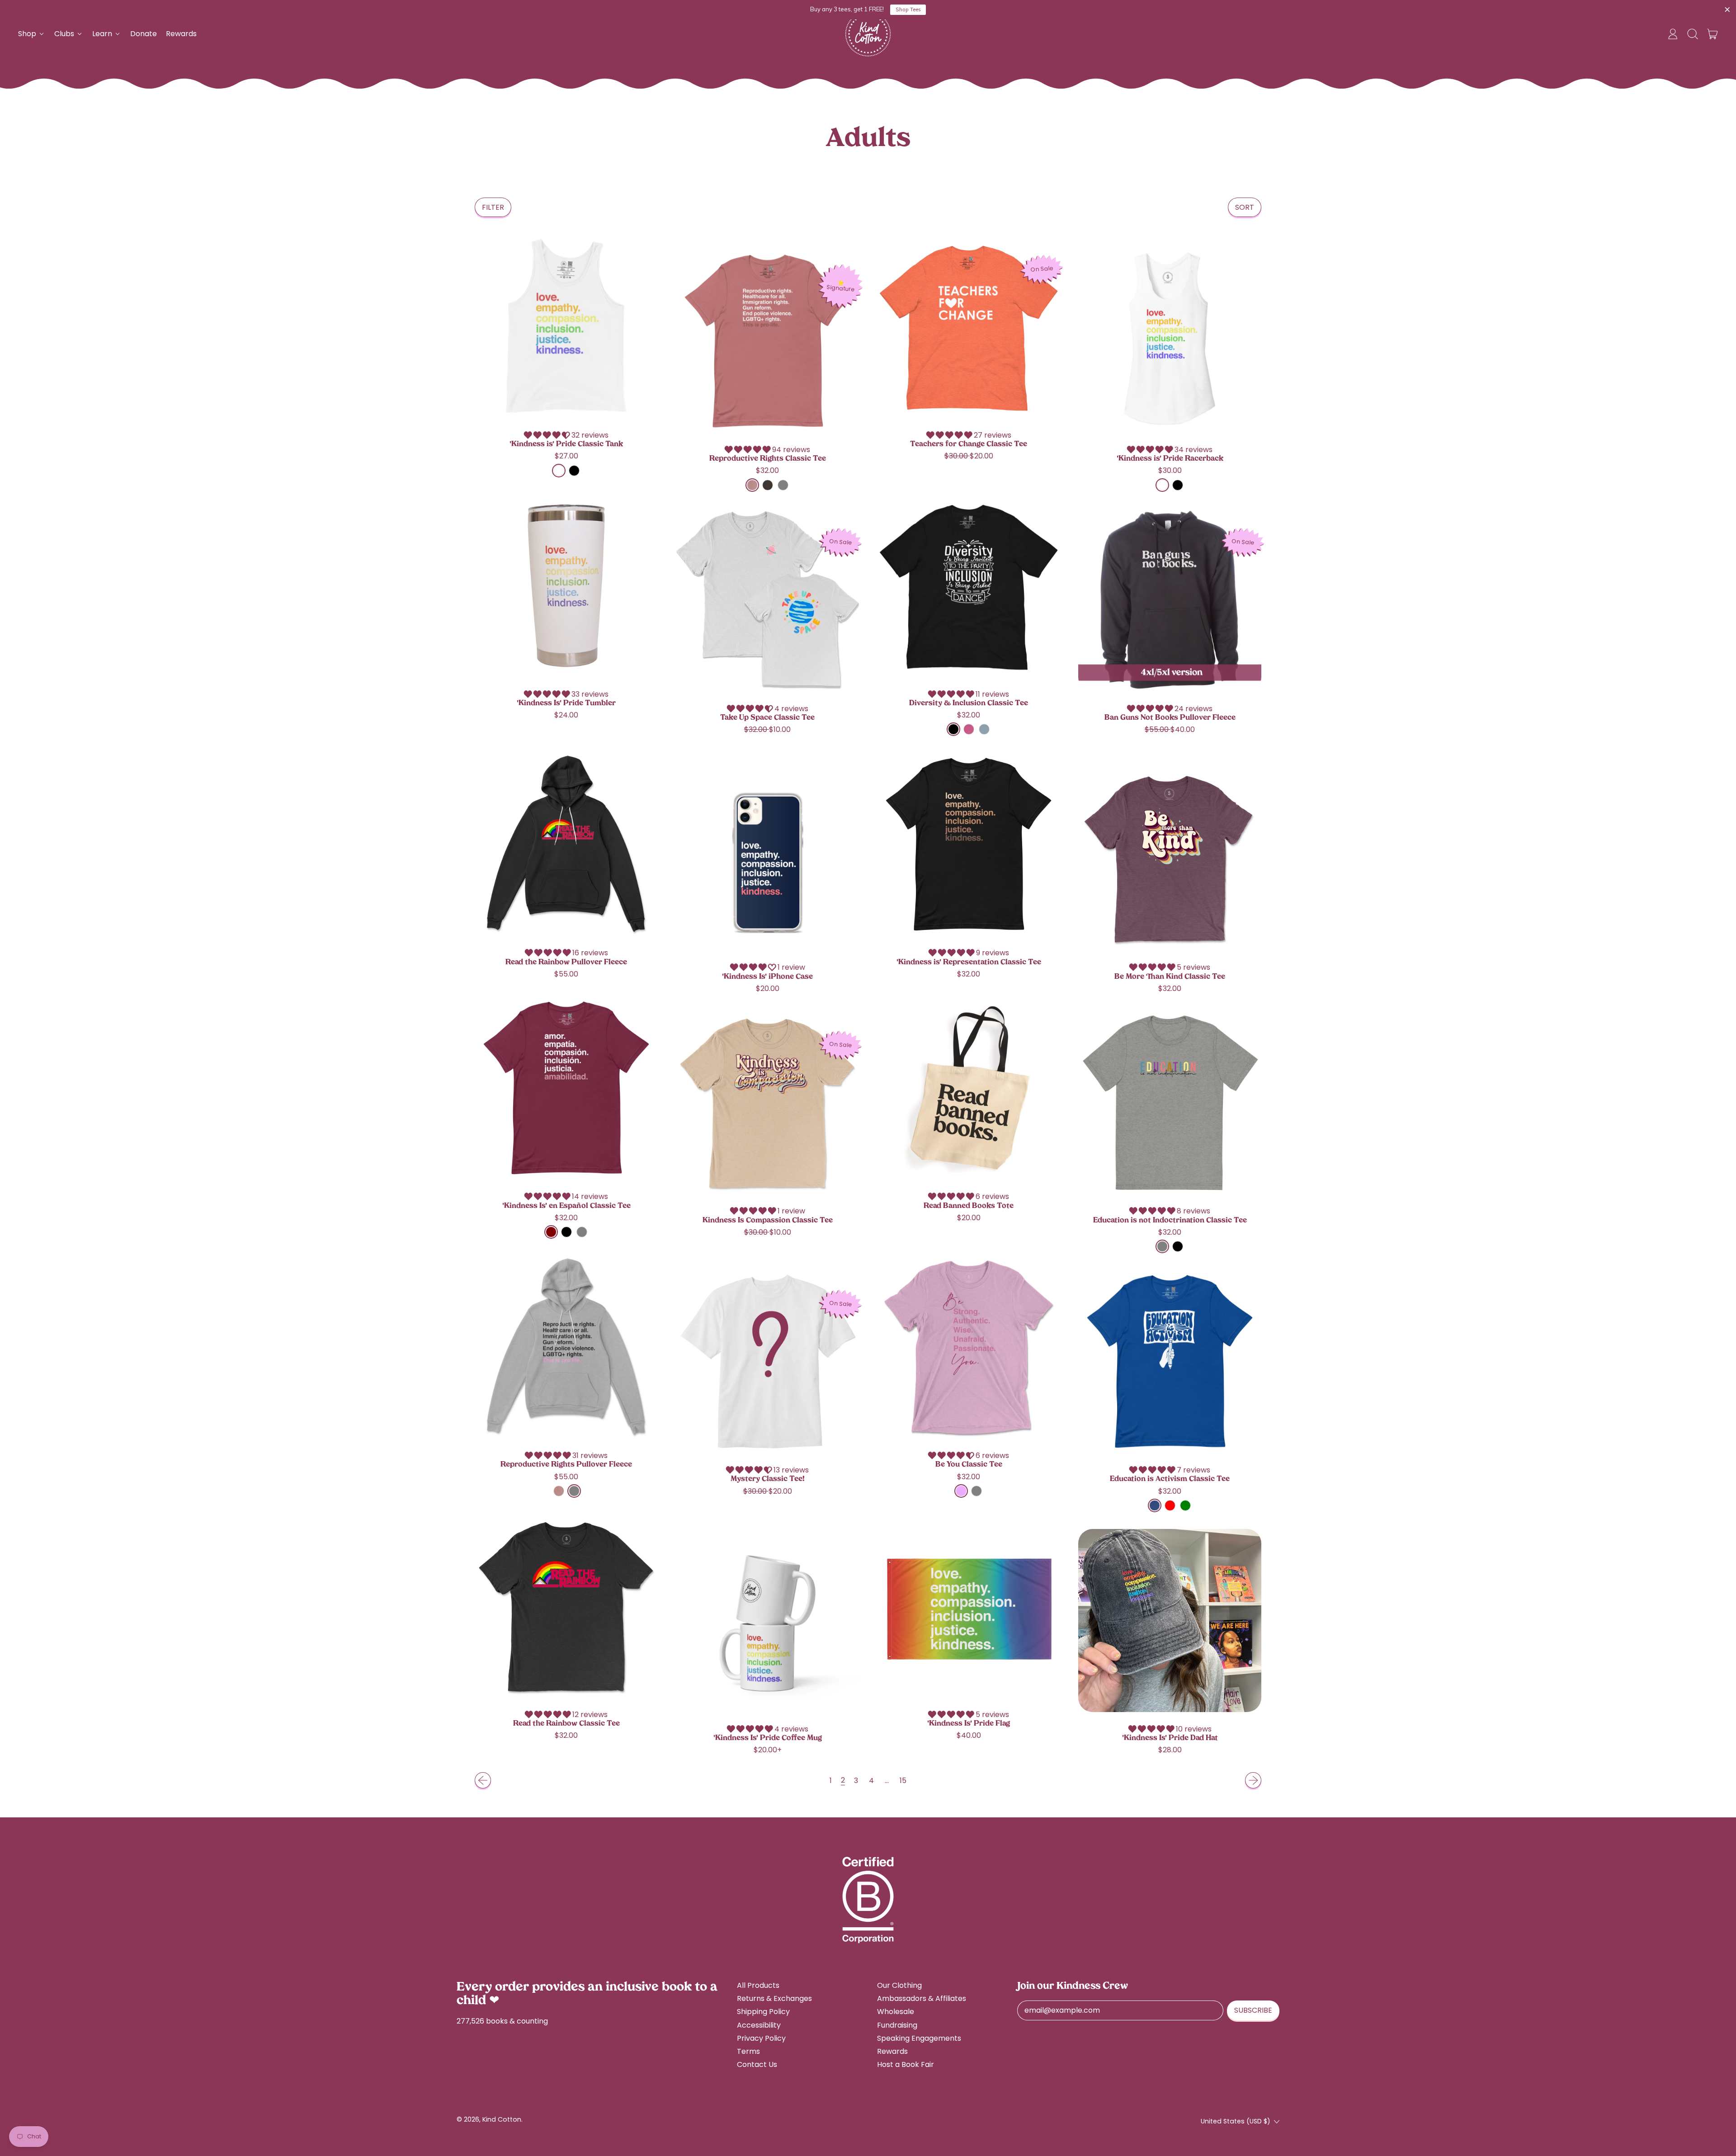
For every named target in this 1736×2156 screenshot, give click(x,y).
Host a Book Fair (906, 2064)
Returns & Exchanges (774, 1998)
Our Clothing (899, 1985)
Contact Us (757, 2064)
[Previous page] (483, 1780)
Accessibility (759, 2025)
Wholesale (896, 2012)
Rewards (181, 34)
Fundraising (897, 2025)
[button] (1693, 34)
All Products (758, 1985)
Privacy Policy (761, 2038)
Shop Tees (908, 9)
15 (903, 1781)
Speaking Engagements (919, 2038)
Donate (144, 34)
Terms (748, 2051)
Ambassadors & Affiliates (922, 1998)
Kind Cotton (502, 2119)
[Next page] (1253, 1780)
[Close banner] (1727, 10)
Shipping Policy (763, 2012)
